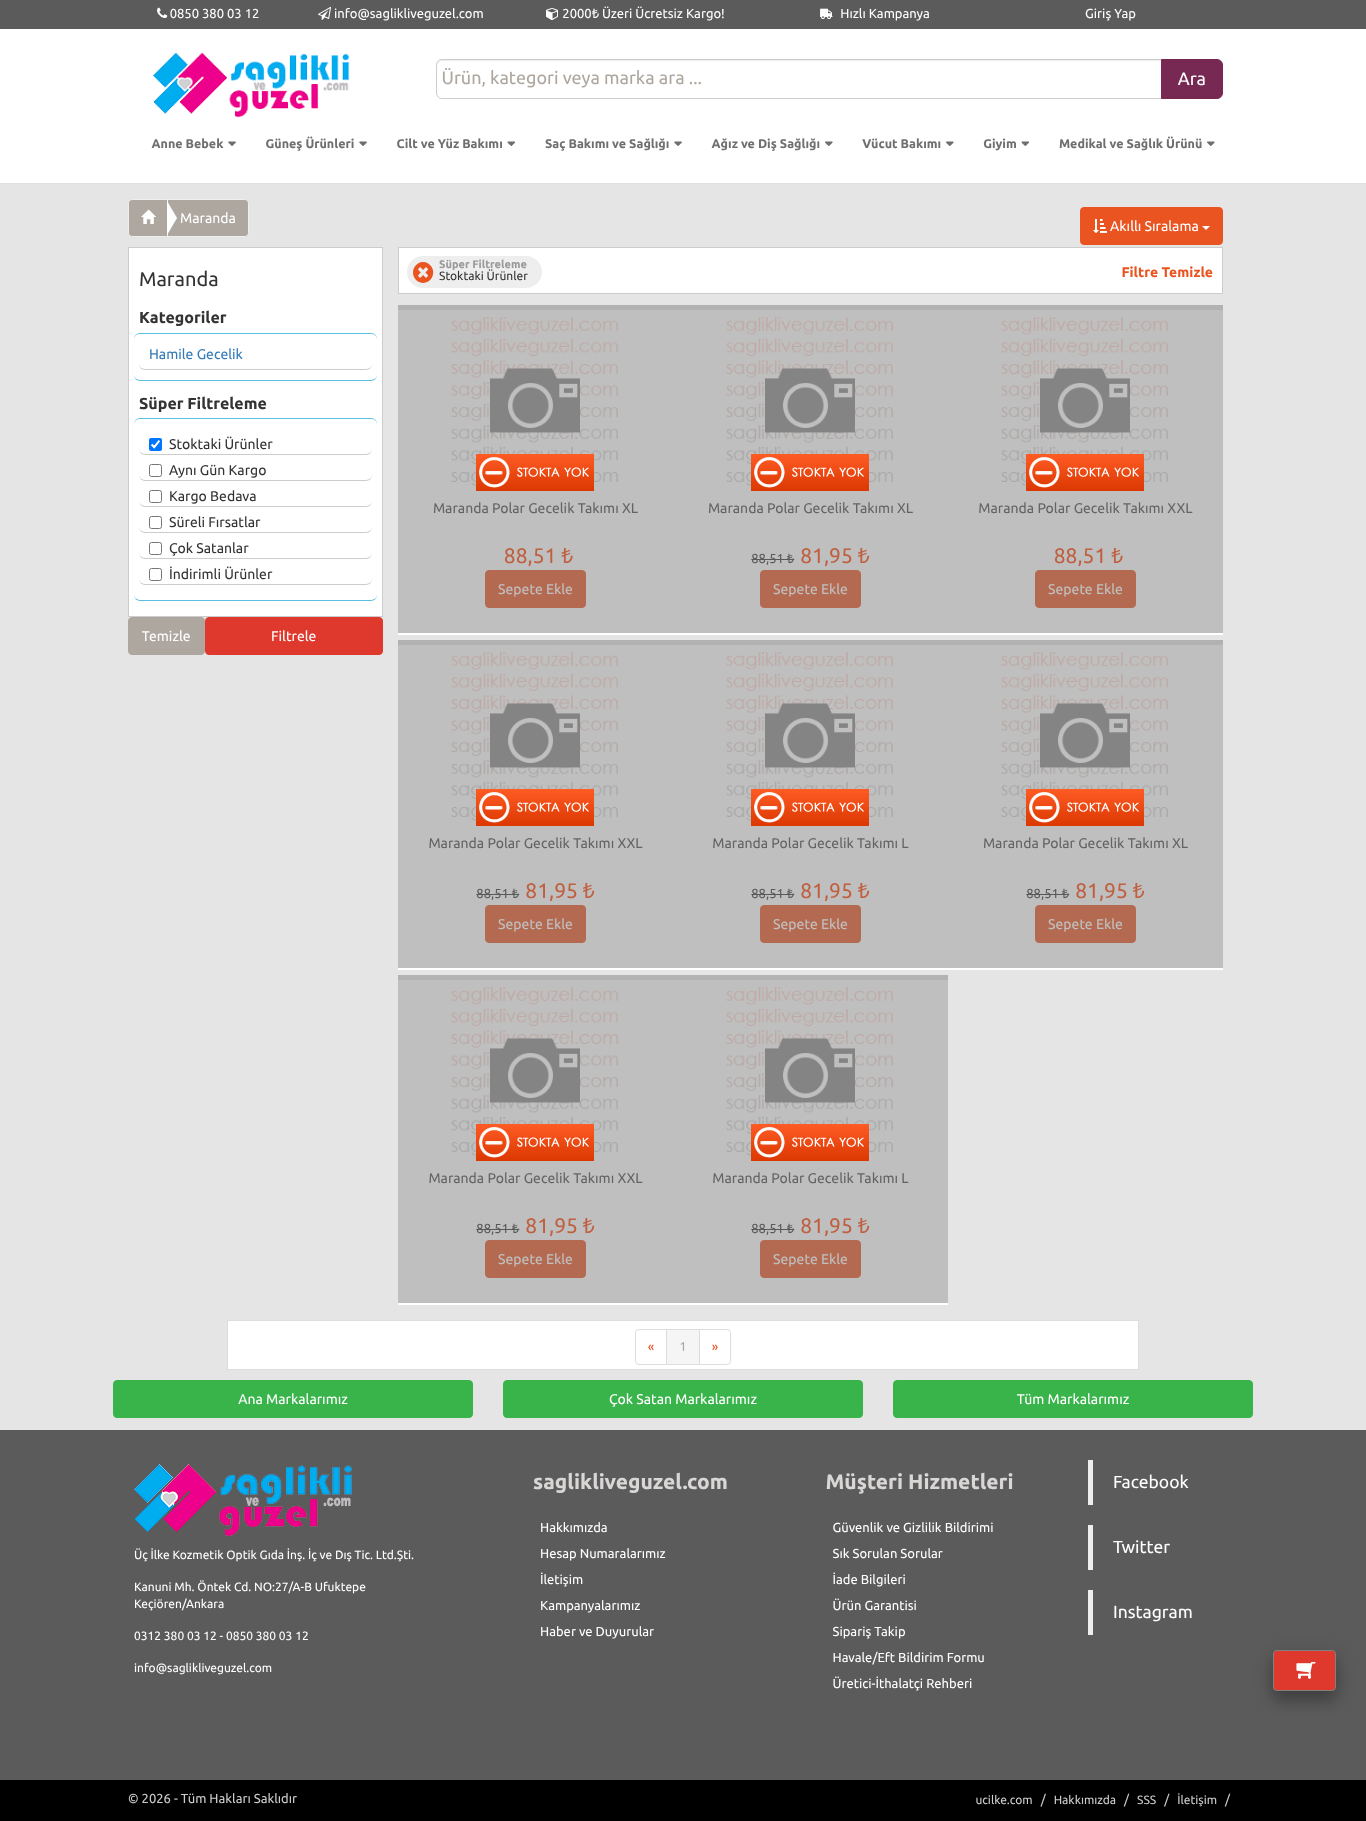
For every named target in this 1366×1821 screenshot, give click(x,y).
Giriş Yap (1110, 14)
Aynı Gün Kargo (217, 470)
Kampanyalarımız (590, 1606)
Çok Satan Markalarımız (683, 1399)
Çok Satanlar (209, 548)
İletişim (561, 1580)
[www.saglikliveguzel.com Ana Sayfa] (148, 218)
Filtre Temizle (1167, 272)
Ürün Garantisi (875, 1606)
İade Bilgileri (869, 1580)
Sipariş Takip (869, 1632)
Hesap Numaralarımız (603, 1554)
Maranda (208, 218)
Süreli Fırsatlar (215, 522)
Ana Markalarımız (293, 1399)
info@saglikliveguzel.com (409, 14)
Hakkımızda (574, 1528)
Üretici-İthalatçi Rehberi (903, 1684)
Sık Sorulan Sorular (888, 1554)
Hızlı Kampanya (883, 14)
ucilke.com (1003, 1800)
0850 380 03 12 (213, 14)
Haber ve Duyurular (597, 1632)
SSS (1146, 1800)
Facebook (1151, 1482)
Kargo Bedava (213, 496)
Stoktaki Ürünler (221, 444)
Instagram (1153, 1612)
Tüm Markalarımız (1073, 1399)
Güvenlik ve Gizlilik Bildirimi (913, 1528)
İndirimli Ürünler (220, 574)
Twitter (1141, 1547)
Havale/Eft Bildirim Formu (909, 1658)
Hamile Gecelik (196, 354)
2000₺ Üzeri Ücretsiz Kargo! (641, 14)
